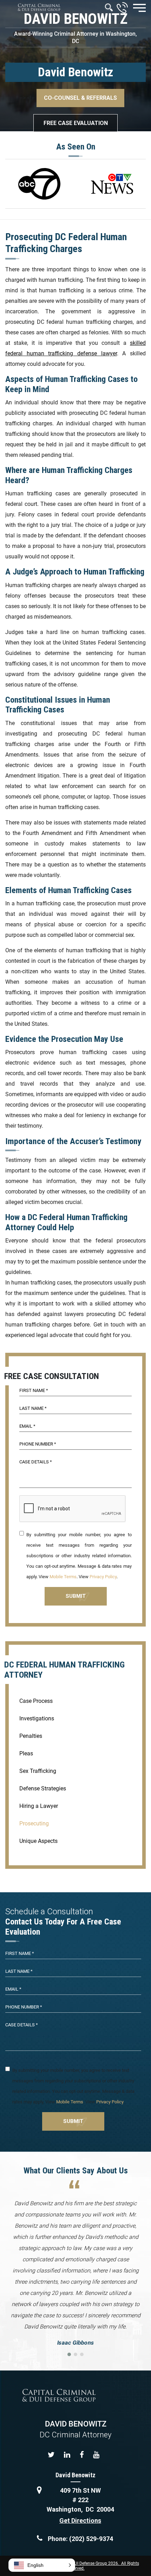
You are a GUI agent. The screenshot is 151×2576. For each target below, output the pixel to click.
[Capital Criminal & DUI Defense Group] (39, 7)
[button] (42, 2565)
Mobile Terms (63, 1577)
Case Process (36, 1701)
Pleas (26, 1753)
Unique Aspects (38, 1841)
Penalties (31, 1736)
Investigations (37, 1718)
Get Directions (80, 2521)
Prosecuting (34, 1823)
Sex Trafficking (38, 1771)
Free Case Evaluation (76, 123)
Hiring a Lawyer (39, 1806)
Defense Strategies (43, 1788)
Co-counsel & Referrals (80, 98)
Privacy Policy (103, 1577)
